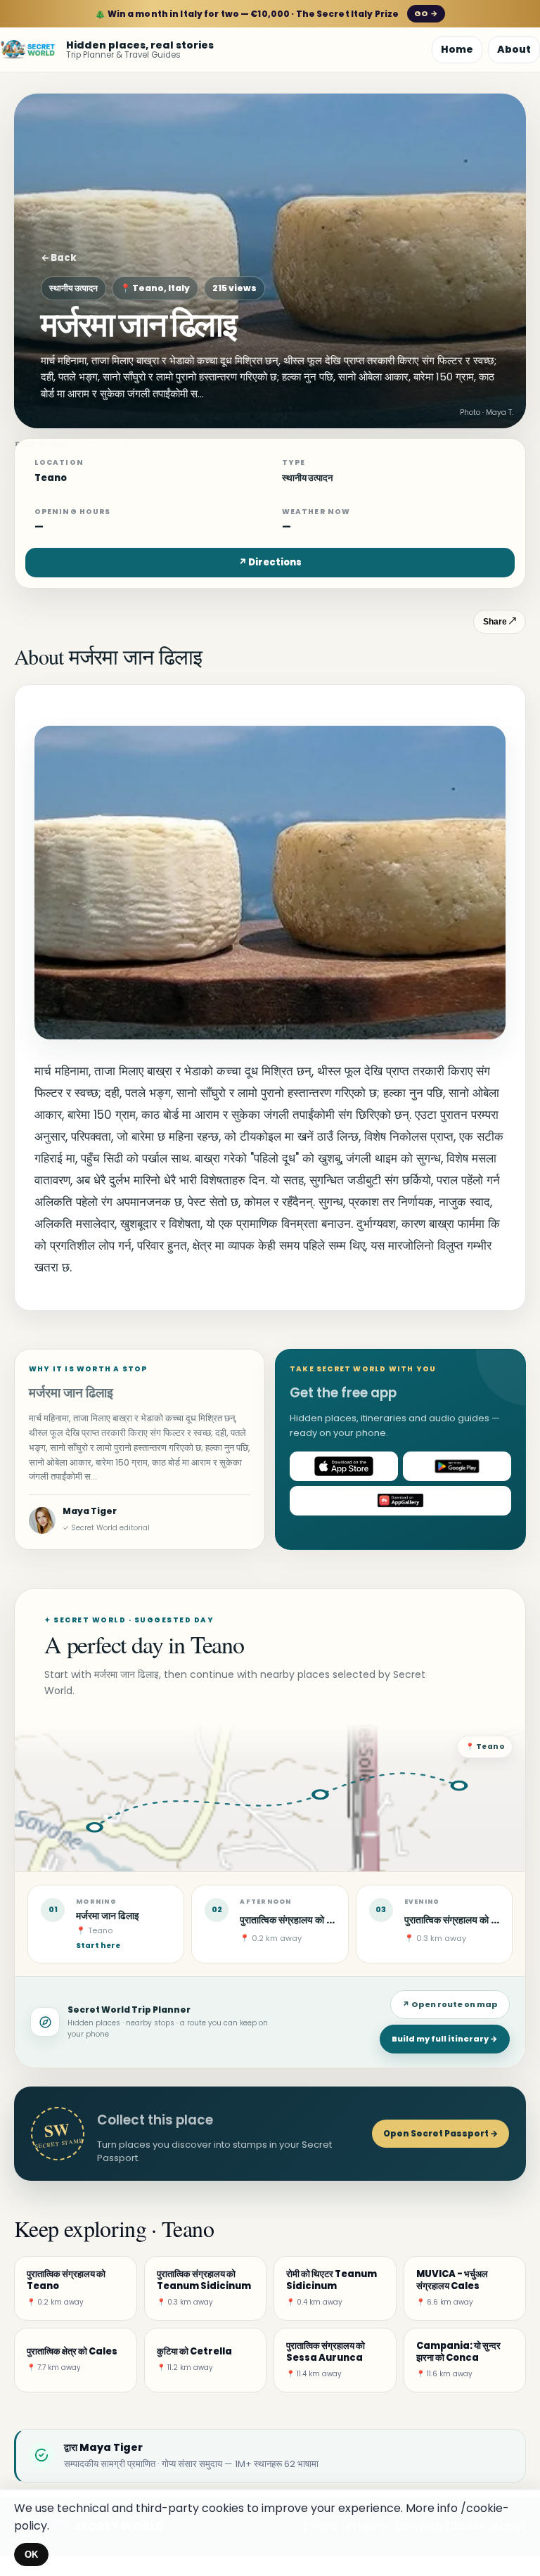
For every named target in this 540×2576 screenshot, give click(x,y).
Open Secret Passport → (441, 2133)
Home (457, 49)
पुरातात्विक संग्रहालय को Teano (301, 1920)
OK (31, 2555)
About (514, 49)
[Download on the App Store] (344, 1466)
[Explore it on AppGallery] (400, 1501)
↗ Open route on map (450, 2004)
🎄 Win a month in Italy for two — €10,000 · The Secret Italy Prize (266, 14)
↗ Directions (270, 562)
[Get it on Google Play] (457, 1466)
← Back (59, 258)
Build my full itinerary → (445, 2039)
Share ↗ (500, 622)
